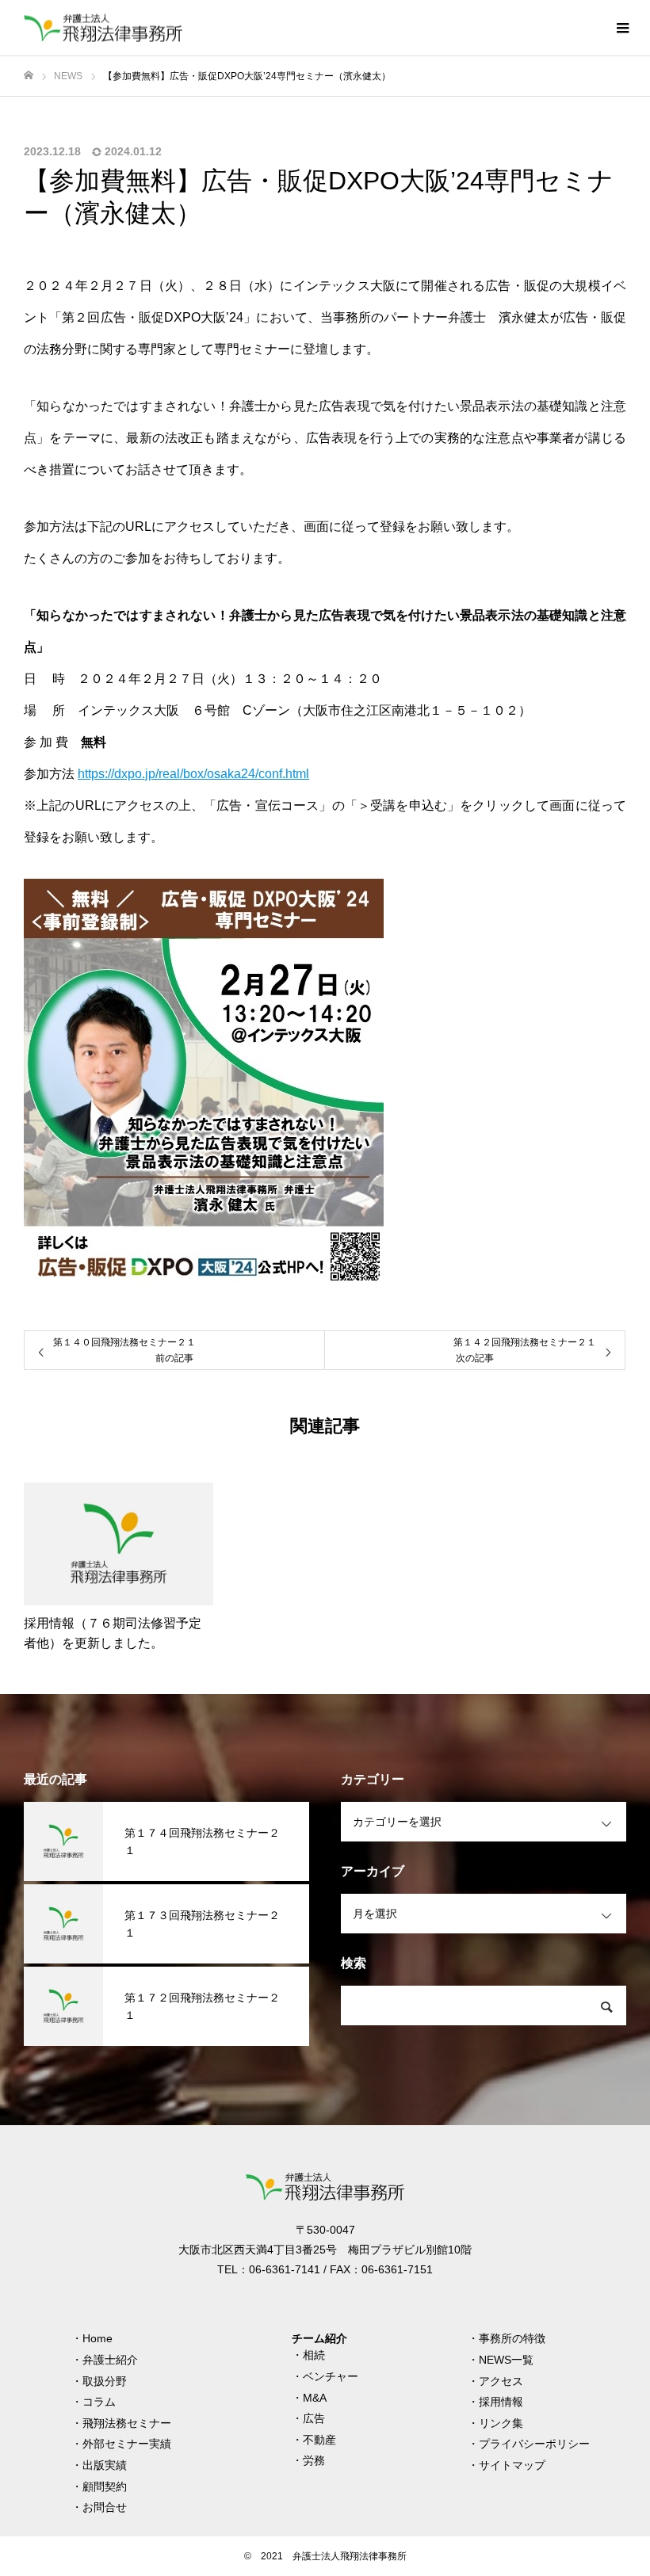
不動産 (319, 2440)
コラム (99, 2402)
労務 (314, 2460)
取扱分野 (105, 2381)
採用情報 (501, 2402)
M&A (315, 2398)
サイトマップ (512, 2465)
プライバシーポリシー (534, 2444)
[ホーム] (29, 76)
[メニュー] (622, 28)
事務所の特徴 (512, 2338)
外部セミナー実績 (127, 2444)
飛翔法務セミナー (127, 2423)
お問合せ (105, 2507)
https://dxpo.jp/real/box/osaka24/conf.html (193, 774)
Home (97, 2338)
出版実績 (105, 2465)
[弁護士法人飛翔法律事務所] (103, 28)
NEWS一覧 (506, 2360)
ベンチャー (331, 2376)
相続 (314, 2355)
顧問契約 (105, 2486)
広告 (314, 2418)
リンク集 (501, 2423)
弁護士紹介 (110, 2360)
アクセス (501, 2381)
